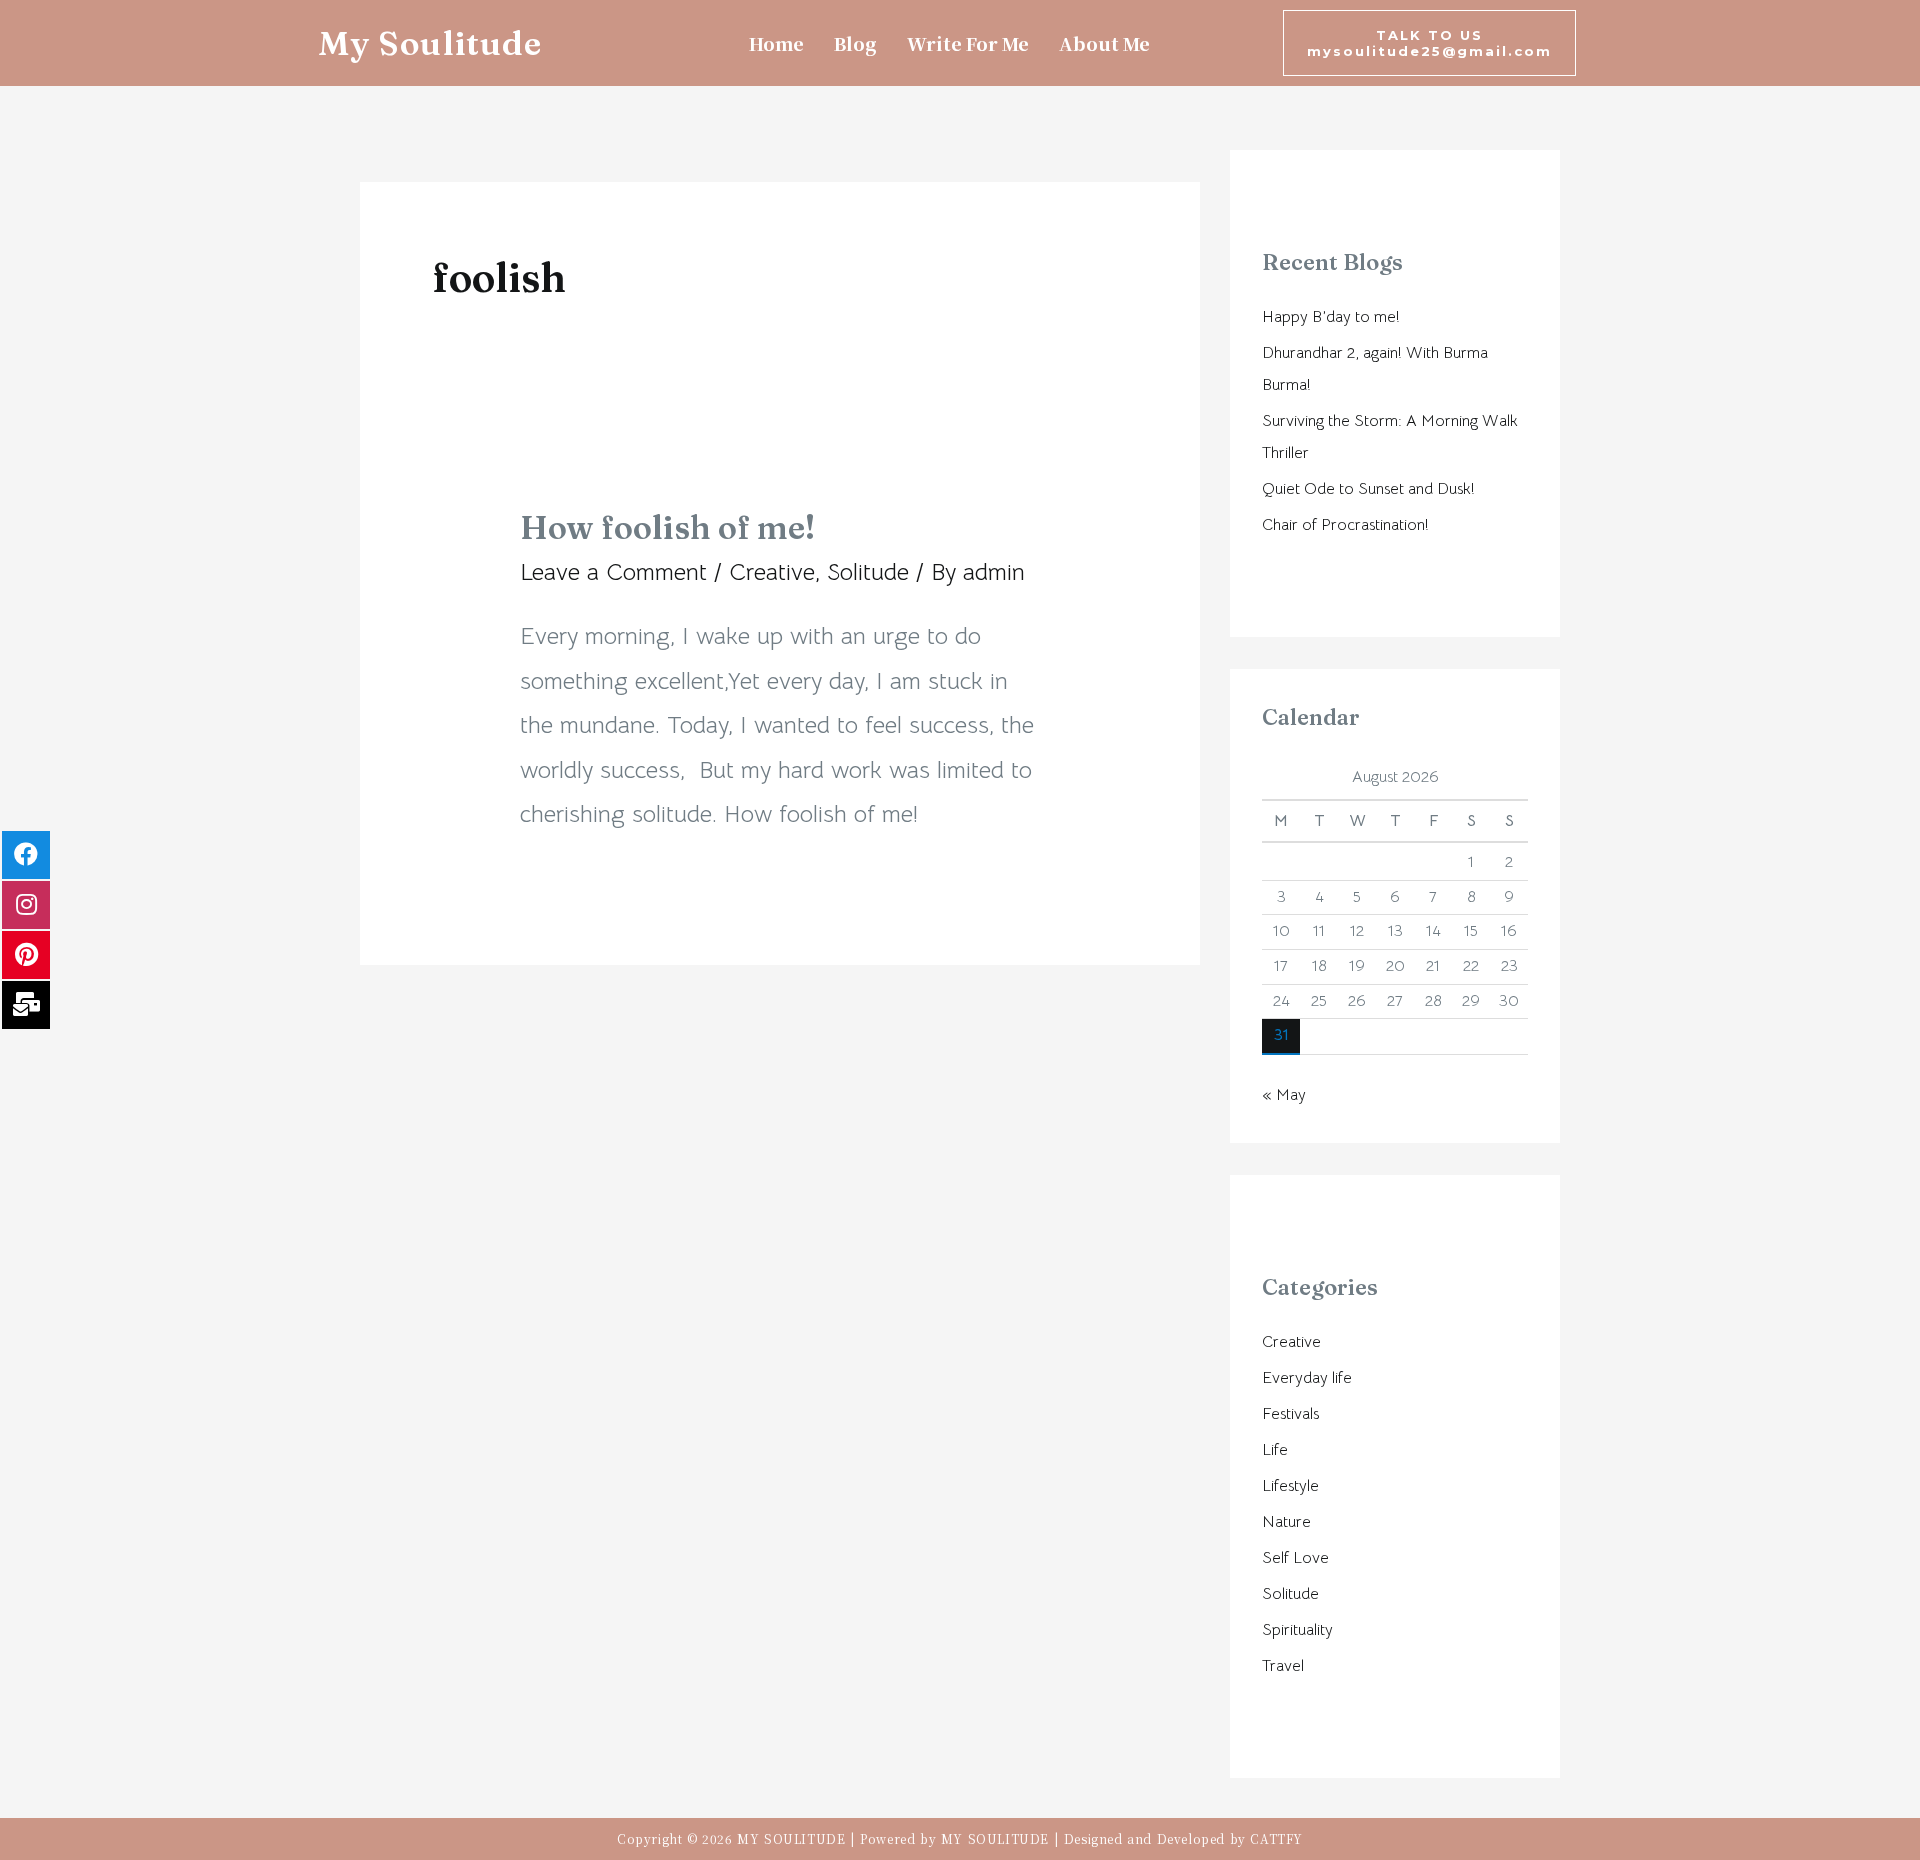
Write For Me (968, 43)
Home (776, 43)
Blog (855, 43)
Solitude (868, 572)
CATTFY (1276, 1838)
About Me (1104, 43)
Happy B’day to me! (1331, 317)
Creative (772, 572)
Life (1275, 1450)
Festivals (1290, 1414)
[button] (1429, 43)
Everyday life (1307, 1378)
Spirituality (1297, 1630)
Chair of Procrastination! (1345, 525)
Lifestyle (1290, 1486)
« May (1284, 1095)
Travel (1283, 1666)
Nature (1286, 1522)
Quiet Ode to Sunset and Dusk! (1368, 489)
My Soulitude (430, 43)
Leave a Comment (613, 572)
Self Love (1295, 1558)
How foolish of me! (667, 527)
